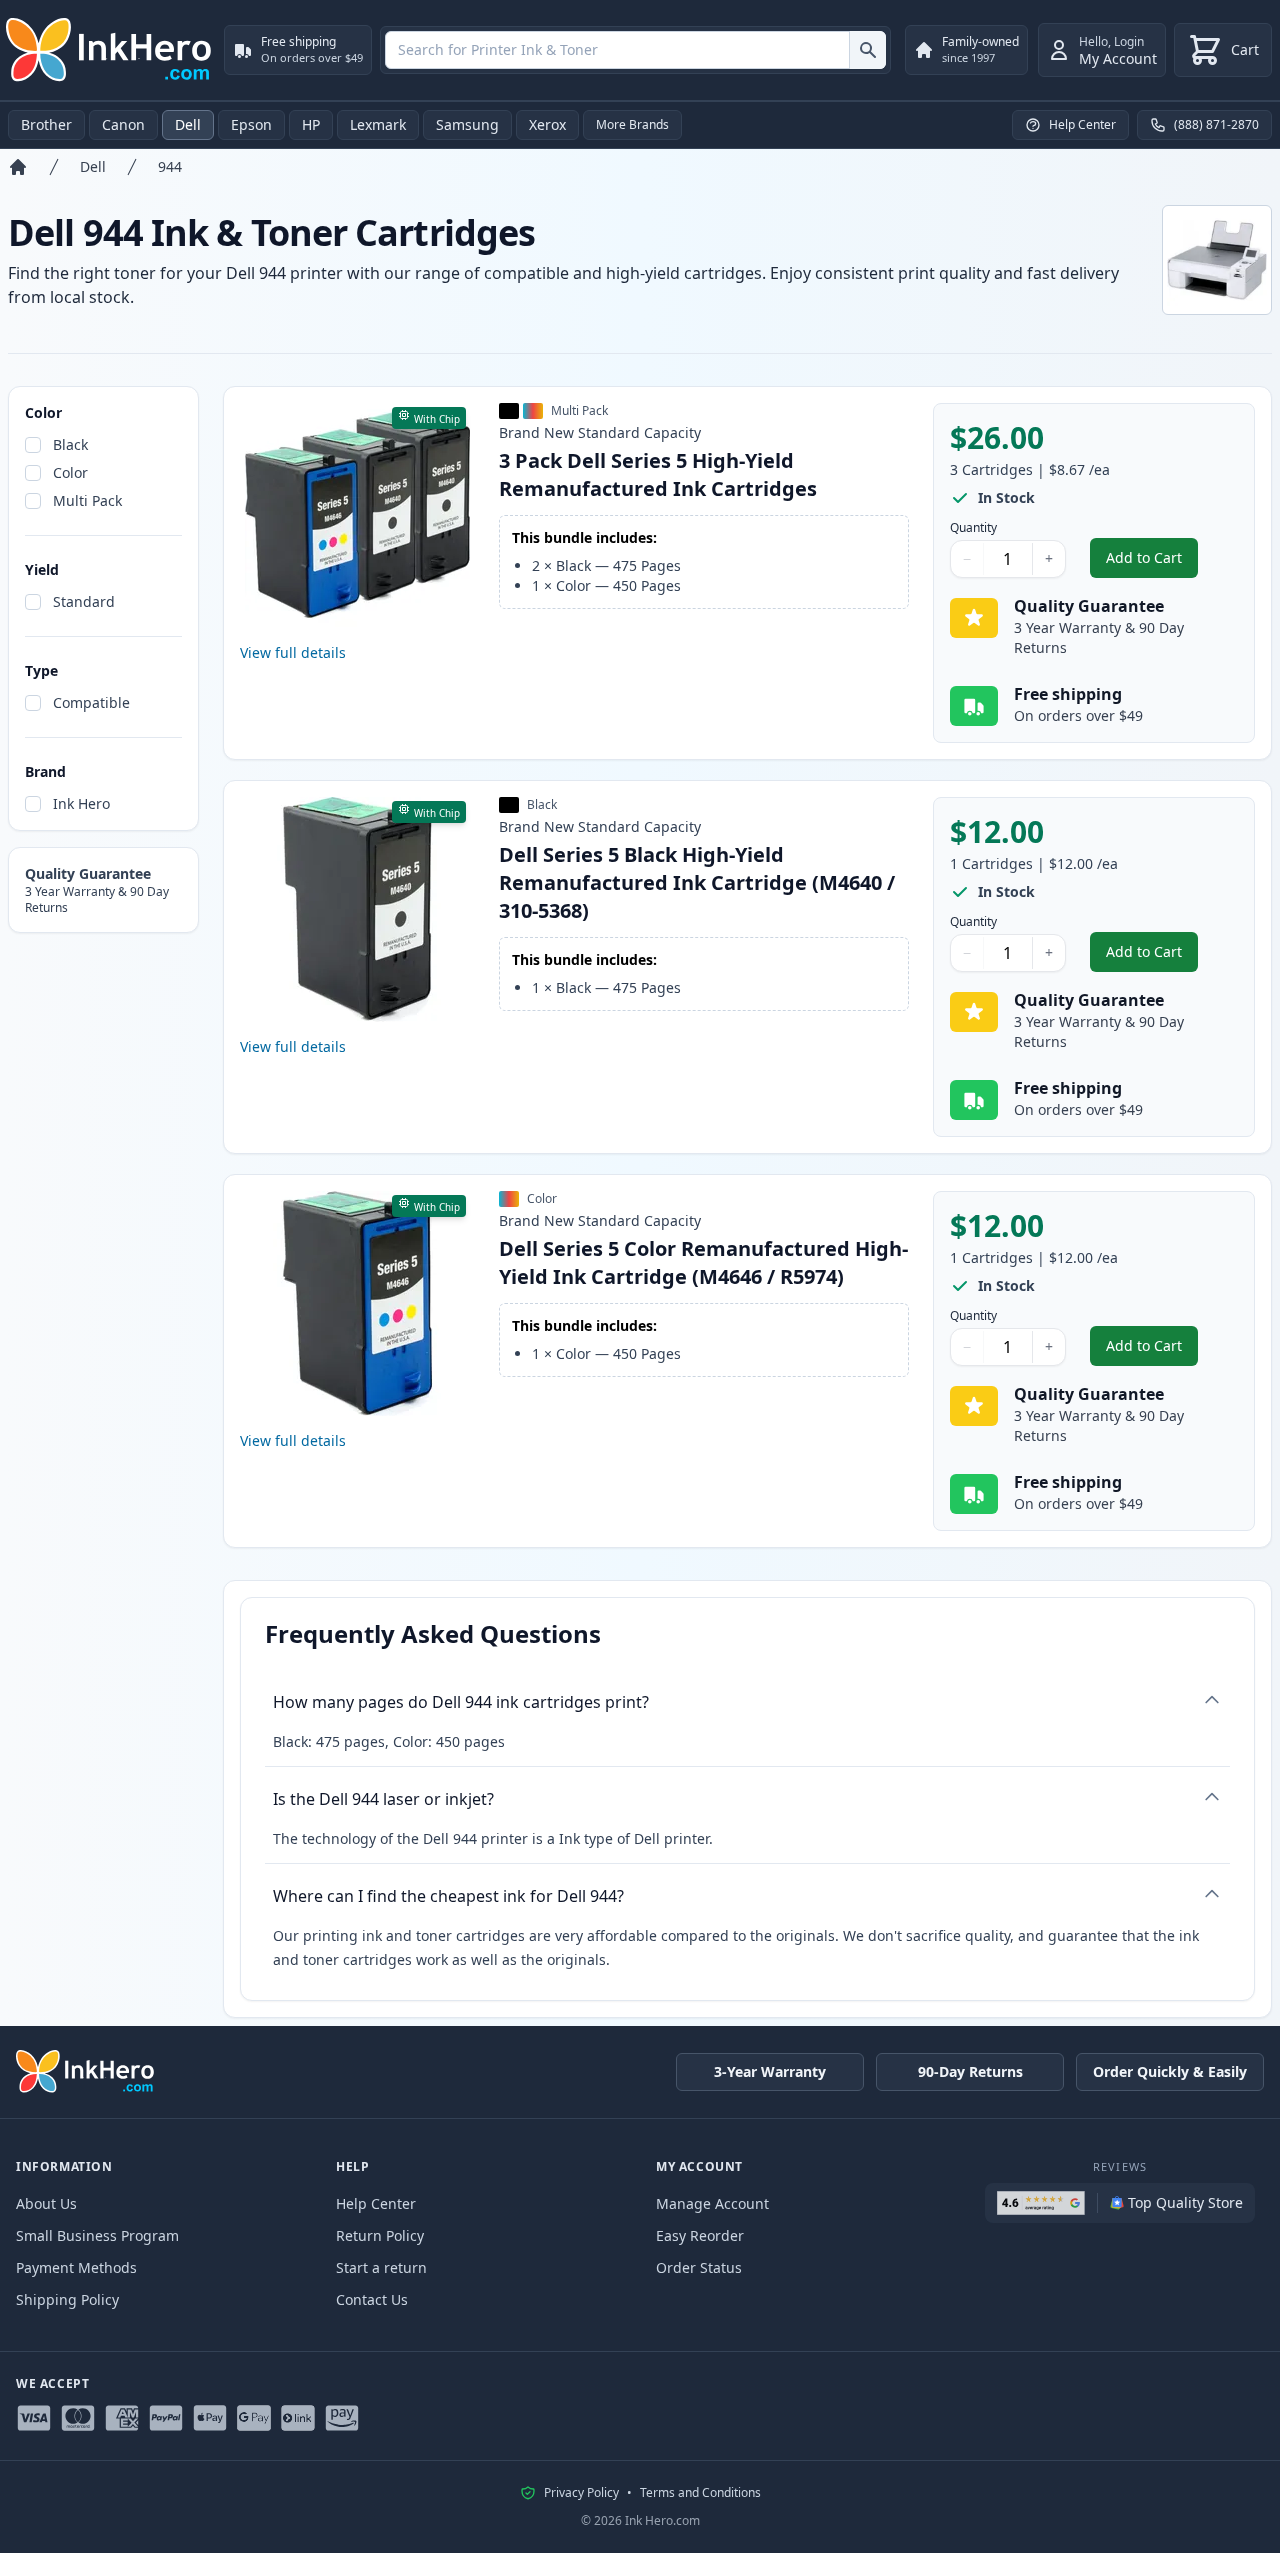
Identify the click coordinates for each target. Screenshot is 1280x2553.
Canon (123, 124)
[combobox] (635, 50)
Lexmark (378, 124)
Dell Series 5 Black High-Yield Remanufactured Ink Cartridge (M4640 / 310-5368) (697, 882)
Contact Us (372, 2299)
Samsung (467, 124)
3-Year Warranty (770, 2071)
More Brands (632, 124)
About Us (46, 2203)
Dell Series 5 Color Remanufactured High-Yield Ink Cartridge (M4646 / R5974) (703, 1262)
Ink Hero (81, 803)
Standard (84, 601)
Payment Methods (76, 2267)
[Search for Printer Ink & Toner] (867, 50)
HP (311, 124)
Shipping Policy (67, 2299)
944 (170, 166)
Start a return (381, 2267)
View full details (293, 652)
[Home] (18, 167)
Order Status (699, 2267)
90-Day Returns (970, 2071)
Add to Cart (1152, 562)
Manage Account (712, 2203)
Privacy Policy (581, 2493)
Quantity (973, 528)
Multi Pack (87, 500)
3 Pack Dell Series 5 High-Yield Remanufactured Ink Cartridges (658, 474)
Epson (251, 124)
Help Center (376, 2203)
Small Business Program (97, 2235)
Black (70, 444)
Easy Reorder (700, 2235)
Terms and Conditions (700, 2493)
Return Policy (380, 2235)
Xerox (547, 124)
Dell (188, 124)
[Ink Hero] (110, 50)
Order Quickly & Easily (1170, 2071)
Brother (46, 124)
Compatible (91, 702)
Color (70, 472)
